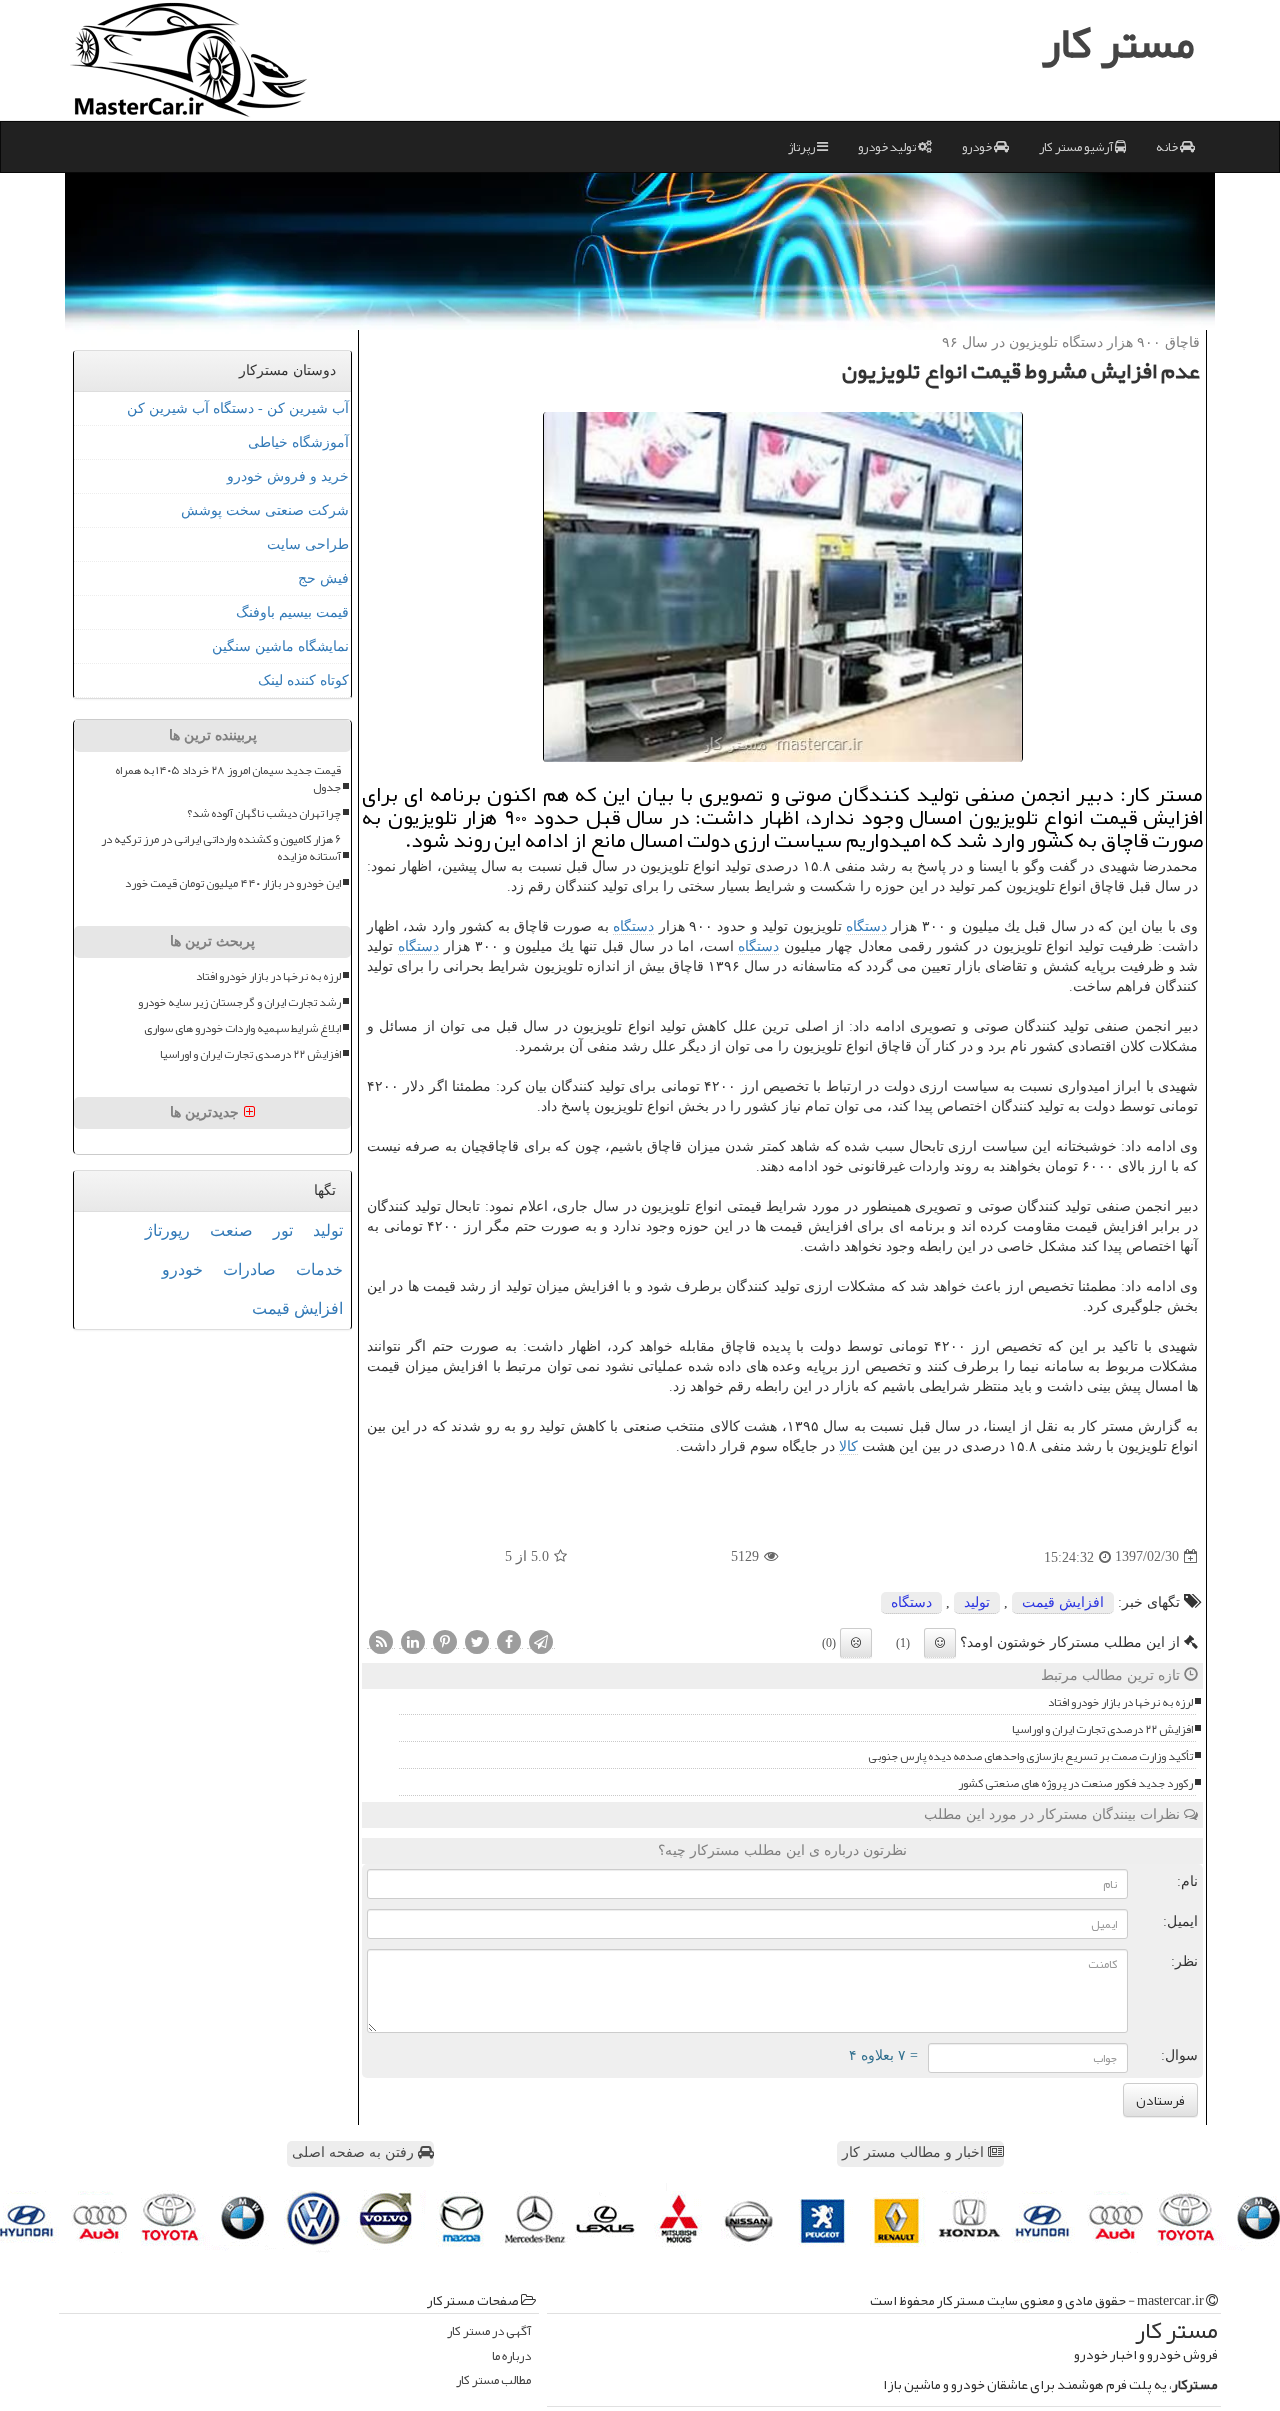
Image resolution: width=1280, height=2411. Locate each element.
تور (283, 1230)
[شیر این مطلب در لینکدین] (413, 1641)
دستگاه (866, 926)
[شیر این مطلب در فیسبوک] (509, 1641)
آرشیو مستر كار (1077, 147)
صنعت (231, 1230)
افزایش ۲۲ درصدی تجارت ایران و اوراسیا (1102, 1729)
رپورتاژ (167, 1230)
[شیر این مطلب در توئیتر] (477, 1641)
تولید (977, 1602)
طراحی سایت (308, 544)
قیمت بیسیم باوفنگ (292, 612)
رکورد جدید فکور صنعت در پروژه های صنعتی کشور (1075, 1783)
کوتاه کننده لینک (303, 680)
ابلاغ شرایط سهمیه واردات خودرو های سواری (242, 1028)
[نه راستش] (856, 1643)
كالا (848, 1446)
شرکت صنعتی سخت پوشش (265, 510)
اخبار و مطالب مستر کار (915, 2152)
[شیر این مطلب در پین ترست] (445, 1641)
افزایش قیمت (1063, 1602)
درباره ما (511, 2356)
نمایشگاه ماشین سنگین (280, 646)
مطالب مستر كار (493, 2380)
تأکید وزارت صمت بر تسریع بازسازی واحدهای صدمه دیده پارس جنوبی (1030, 1756)
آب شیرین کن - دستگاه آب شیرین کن (238, 408)
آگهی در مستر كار (489, 2331)
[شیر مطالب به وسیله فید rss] (381, 1641)
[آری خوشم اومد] (940, 1643)
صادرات (249, 1269)
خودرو (978, 147)
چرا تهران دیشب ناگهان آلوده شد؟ (264, 813)
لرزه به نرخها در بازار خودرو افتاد (1120, 1702)
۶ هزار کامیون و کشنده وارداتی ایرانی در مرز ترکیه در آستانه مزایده (221, 848)
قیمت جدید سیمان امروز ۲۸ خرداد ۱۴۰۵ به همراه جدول (228, 779)
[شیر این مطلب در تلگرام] (541, 1641)
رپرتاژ (802, 147)
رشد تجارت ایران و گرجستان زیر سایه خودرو (239, 1002)
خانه (1168, 147)
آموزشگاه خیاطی (298, 442)
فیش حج (323, 578)
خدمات (319, 1269)
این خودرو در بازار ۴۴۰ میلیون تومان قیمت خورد (233, 883)
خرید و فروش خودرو (288, 476)
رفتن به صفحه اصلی (355, 2152)
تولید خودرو (888, 147)
